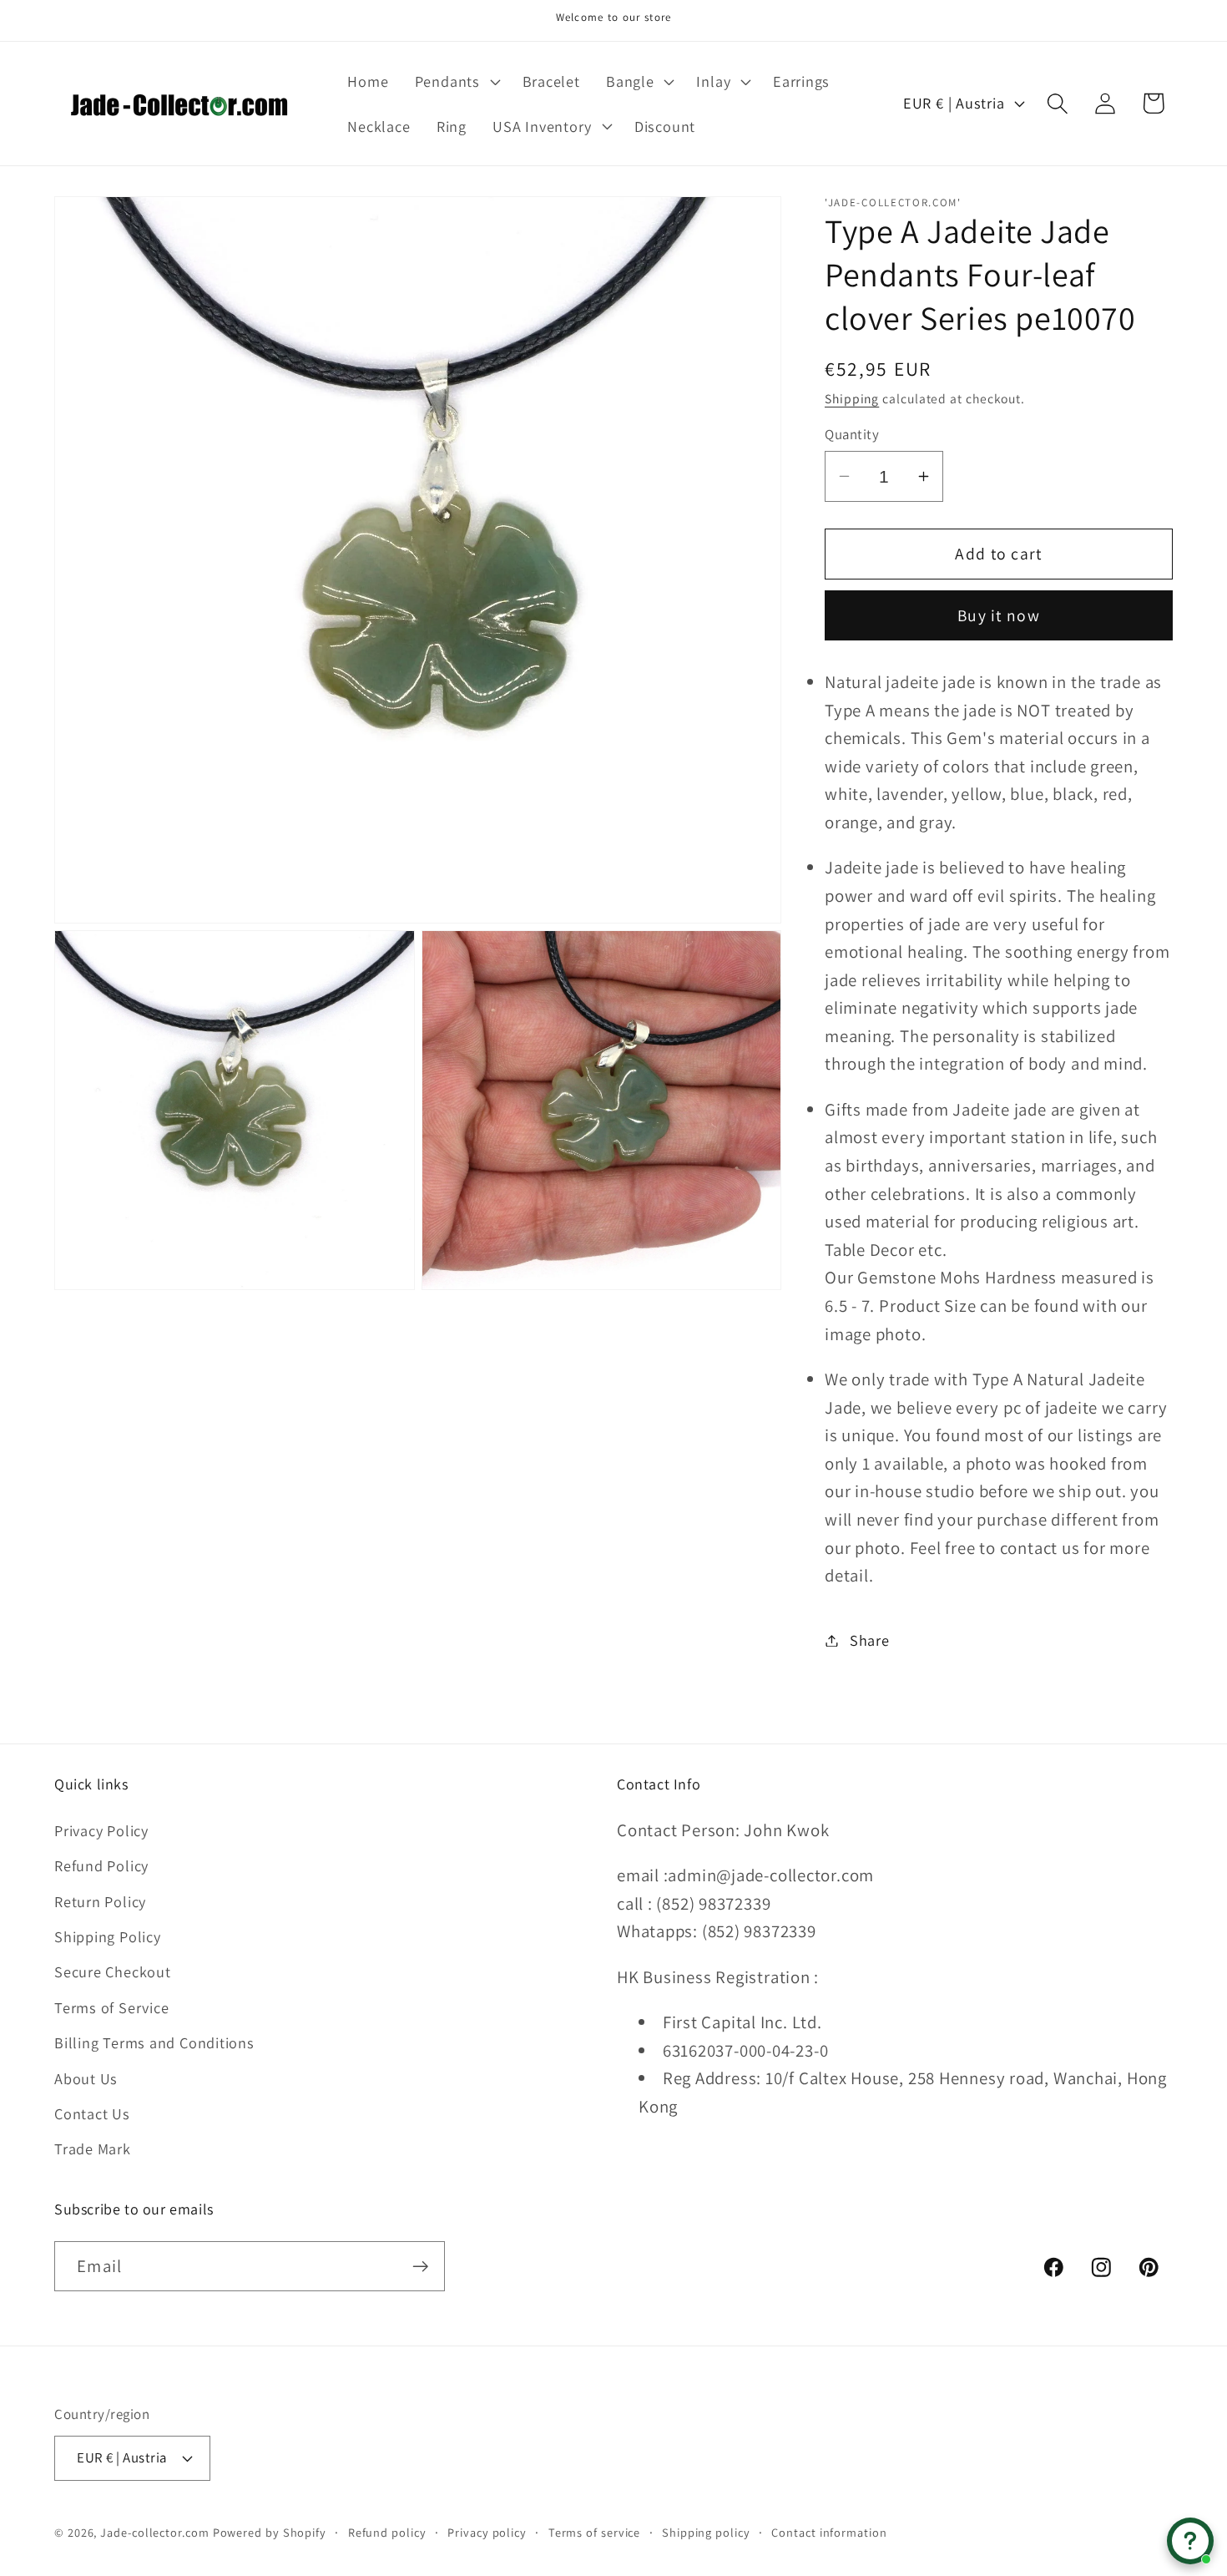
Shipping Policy (108, 1936)
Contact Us (92, 2113)
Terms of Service (111, 2007)
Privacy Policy (101, 1830)
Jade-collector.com (154, 2532)
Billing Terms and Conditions (154, 2042)
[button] (455, 81)
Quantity (852, 434)
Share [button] (870, 1640)
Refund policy (387, 2532)
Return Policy (100, 1901)
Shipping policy (706, 2532)
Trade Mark (93, 2148)
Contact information (829, 2532)
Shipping (852, 397)
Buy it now (999, 615)
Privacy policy (487, 2532)
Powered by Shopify (270, 2532)
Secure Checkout (113, 1971)
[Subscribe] (420, 2267)
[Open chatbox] (1190, 2541)
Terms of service (595, 2532)
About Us (86, 2078)
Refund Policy (101, 1865)
